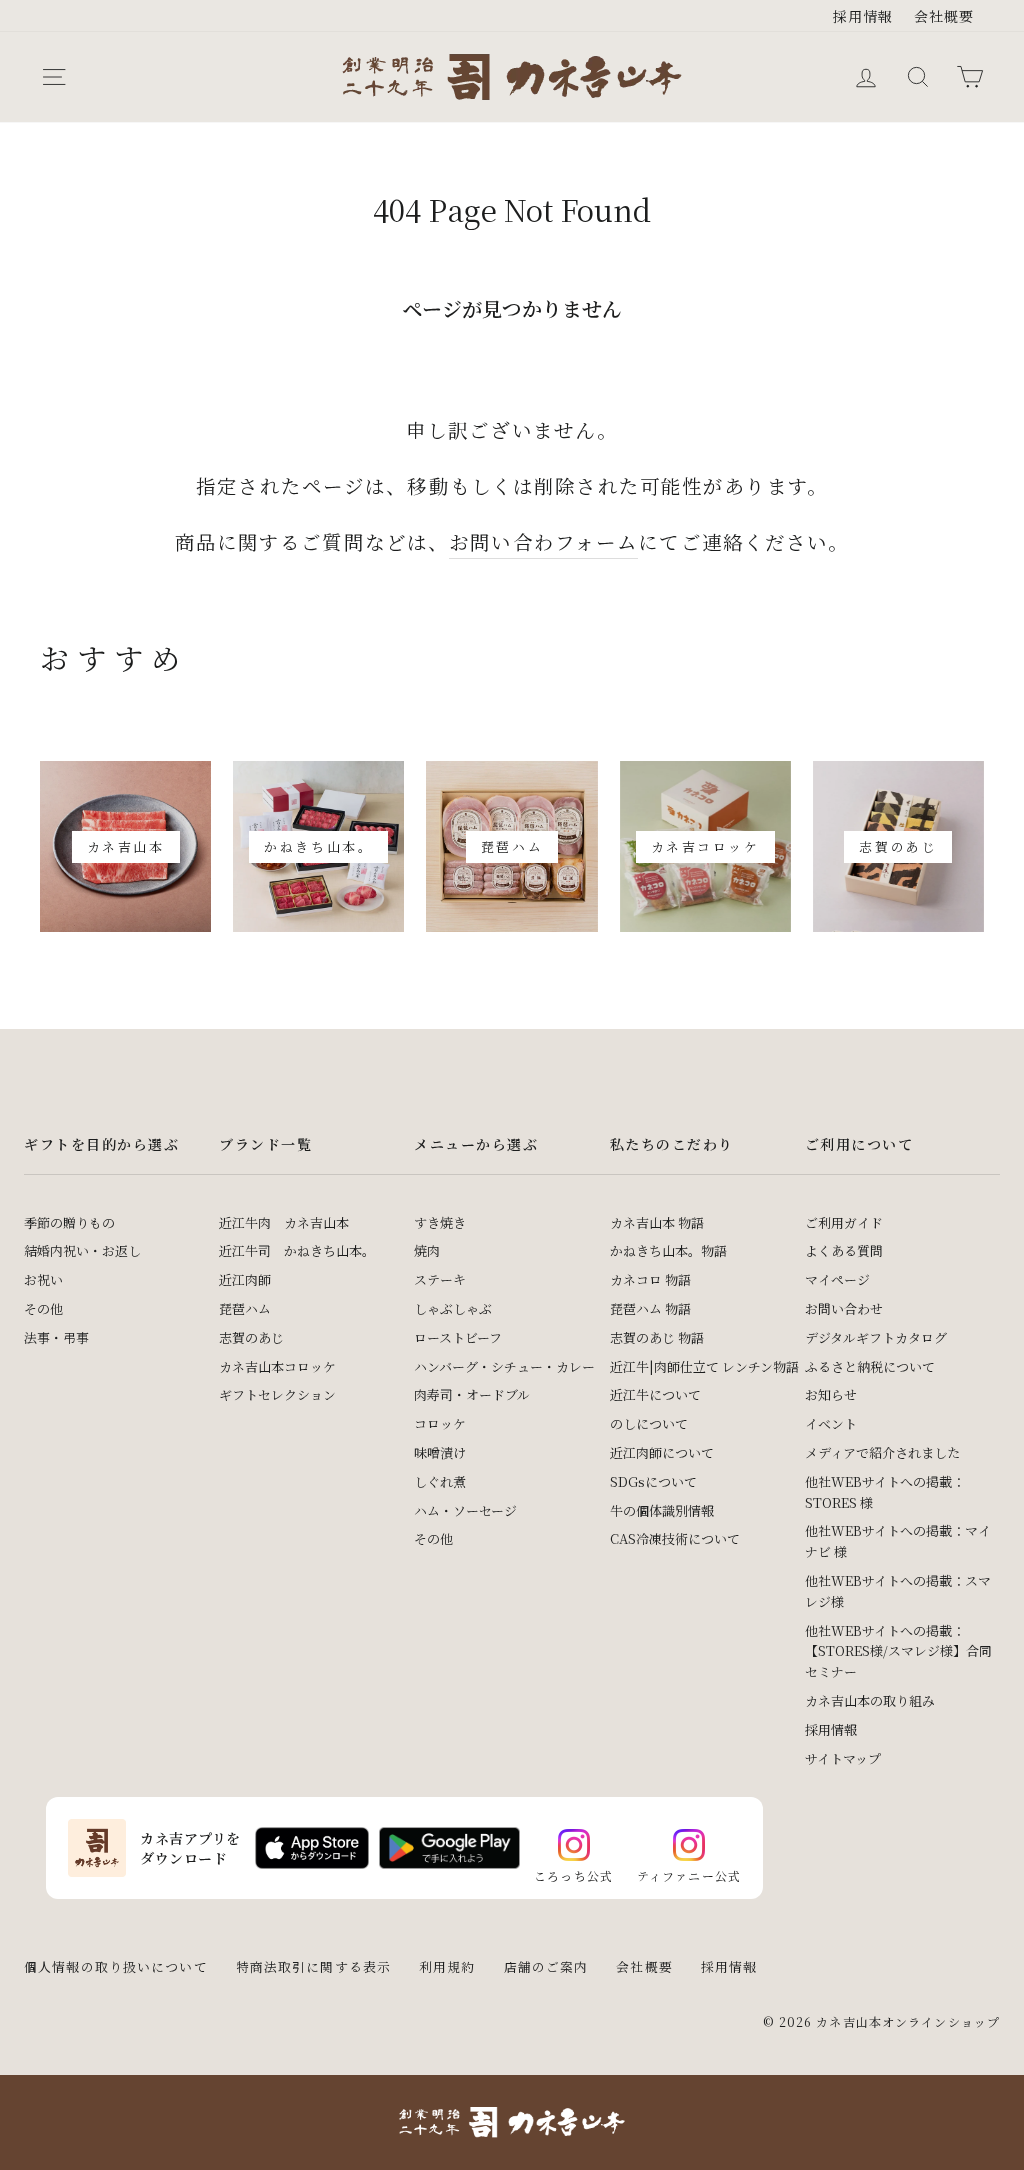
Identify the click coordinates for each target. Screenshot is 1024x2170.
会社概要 (944, 16)
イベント (831, 1423)
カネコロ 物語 (650, 1279)
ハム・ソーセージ (465, 1510)
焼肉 (427, 1250)
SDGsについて (653, 1481)
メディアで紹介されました (882, 1452)
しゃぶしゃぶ (453, 1308)
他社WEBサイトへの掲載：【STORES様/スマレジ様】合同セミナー (898, 1651)
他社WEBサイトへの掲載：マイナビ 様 (898, 1541)
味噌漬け (440, 1452)
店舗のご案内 (546, 1966)
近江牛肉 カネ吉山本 (284, 1222)
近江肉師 (245, 1279)
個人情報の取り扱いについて (116, 1966)
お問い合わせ (844, 1308)
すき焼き (440, 1222)
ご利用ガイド (844, 1222)
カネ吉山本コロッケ (277, 1366)
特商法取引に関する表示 (313, 1966)
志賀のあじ (251, 1337)
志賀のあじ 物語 (657, 1337)
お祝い (43, 1279)
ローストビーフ (458, 1337)
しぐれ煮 (440, 1481)
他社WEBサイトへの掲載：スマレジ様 (898, 1591)
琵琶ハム (245, 1308)
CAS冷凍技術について (675, 1538)
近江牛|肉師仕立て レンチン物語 (704, 1366)
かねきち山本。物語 (668, 1250)
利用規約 (447, 1966)
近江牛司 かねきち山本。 (297, 1250)
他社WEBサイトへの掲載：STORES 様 (885, 1492)
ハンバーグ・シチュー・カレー (504, 1366)
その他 (43, 1308)
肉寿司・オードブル (472, 1394)
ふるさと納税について (870, 1366)
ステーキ (440, 1279)
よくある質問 (844, 1250)
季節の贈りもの (69, 1222)
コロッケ (440, 1423)
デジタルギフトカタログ (876, 1337)
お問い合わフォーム (543, 542)
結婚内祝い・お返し (82, 1250)
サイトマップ (843, 1758)
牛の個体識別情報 (662, 1510)
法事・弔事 (56, 1337)
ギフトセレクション (277, 1394)
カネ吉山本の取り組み (870, 1700)
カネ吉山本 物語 (657, 1222)
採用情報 (863, 16)
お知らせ (831, 1394)
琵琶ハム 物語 (650, 1308)
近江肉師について (662, 1452)
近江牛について (655, 1394)
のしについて (649, 1423)
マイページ (837, 1279)
